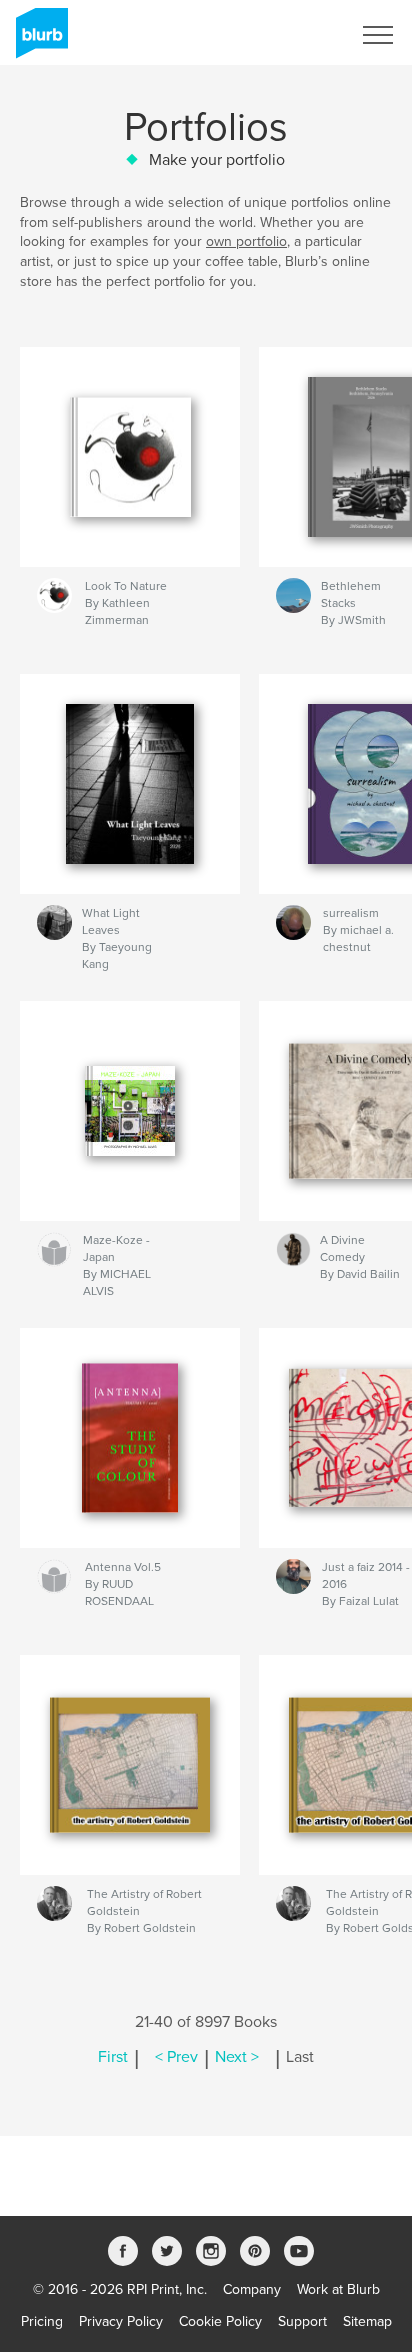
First (113, 2057)
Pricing (42, 2321)
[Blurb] (38, 41)
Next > (237, 2057)
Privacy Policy (121, 2321)
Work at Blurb (338, 2289)
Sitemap (367, 2321)
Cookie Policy (220, 2321)
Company (252, 2289)
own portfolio (246, 241)
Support (302, 2321)
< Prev (176, 2057)
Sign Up (300, 35)
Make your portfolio (217, 160)
